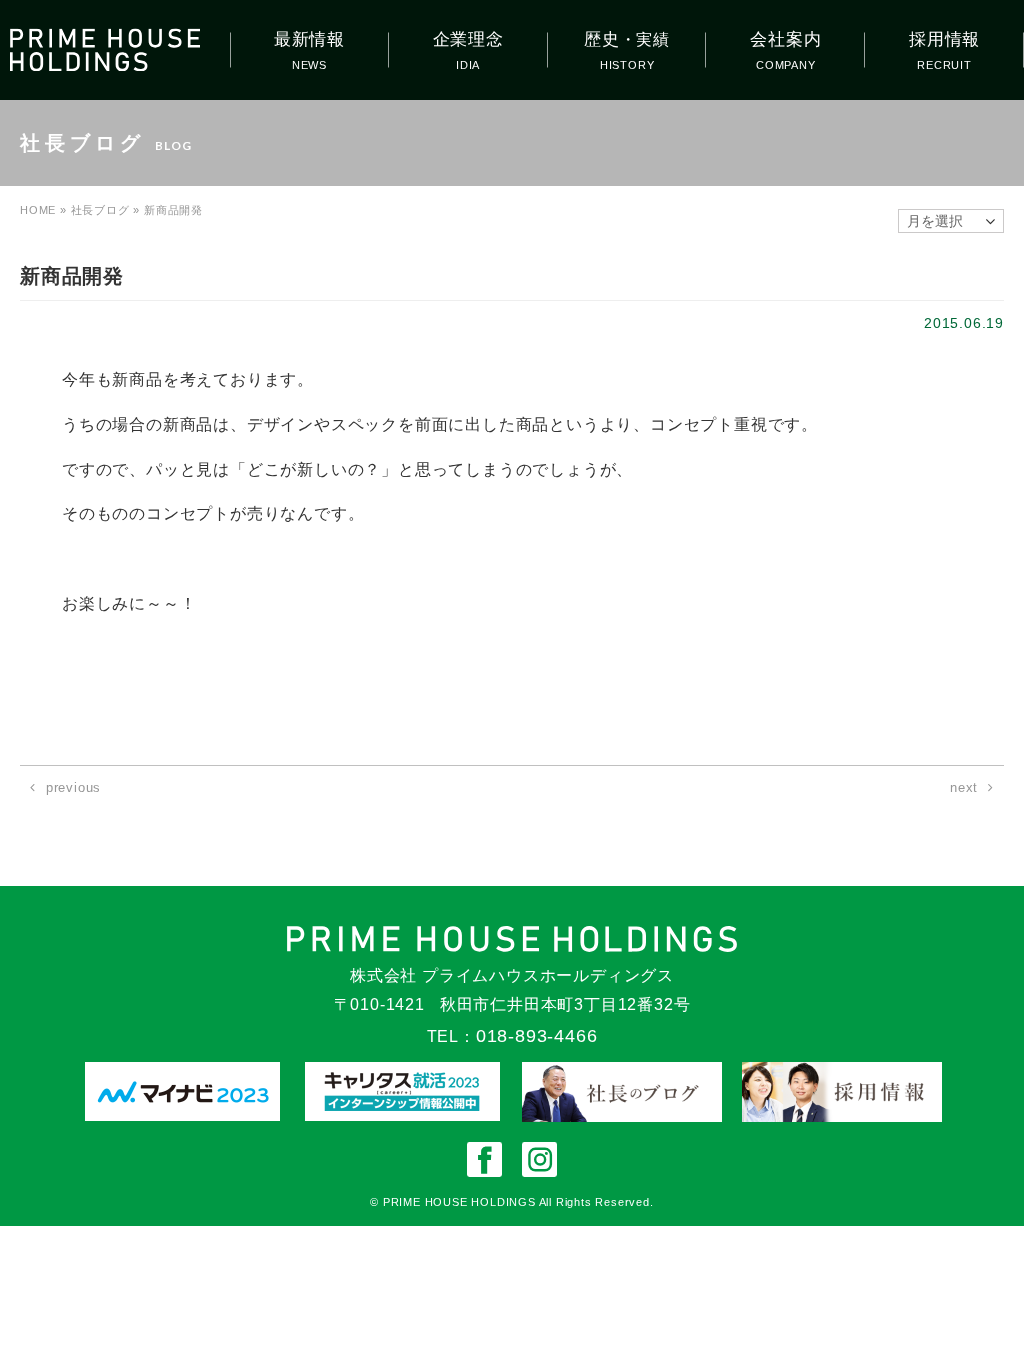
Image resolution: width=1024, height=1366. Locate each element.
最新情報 (309, 39)
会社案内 (785, 39)
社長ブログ (100, 210)
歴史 (627, 39)
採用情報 (944, 39)
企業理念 (468, 39)
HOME (38, 210)
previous (73, 787)
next (964, 787)
